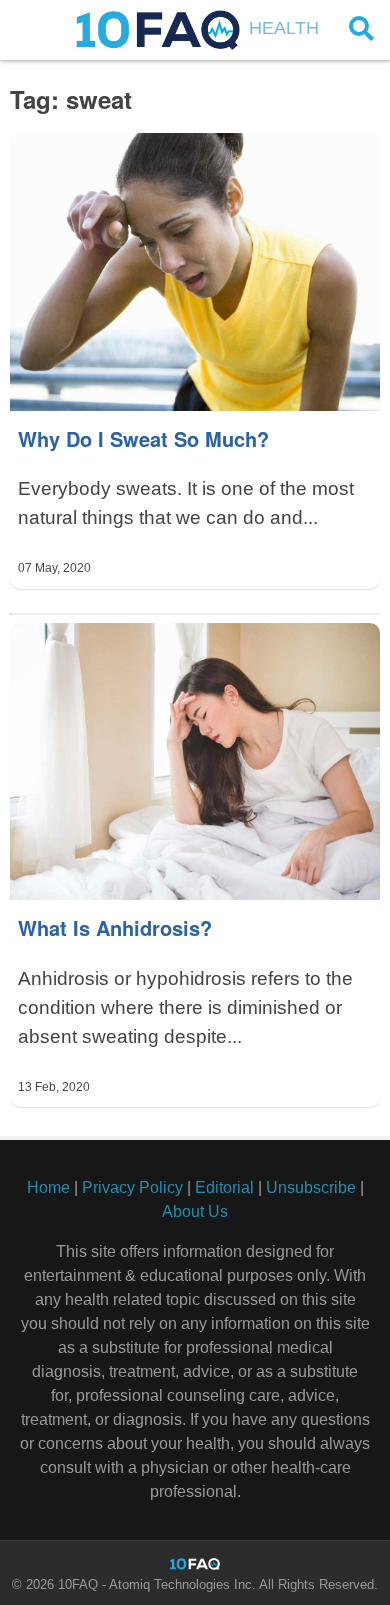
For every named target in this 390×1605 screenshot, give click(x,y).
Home (48, 1187)
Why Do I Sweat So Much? (143, 438)
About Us (195, 1211)
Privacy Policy (132, 1187)
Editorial (224, 1187)
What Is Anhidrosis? (115, 927)
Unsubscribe (311, 1187)
